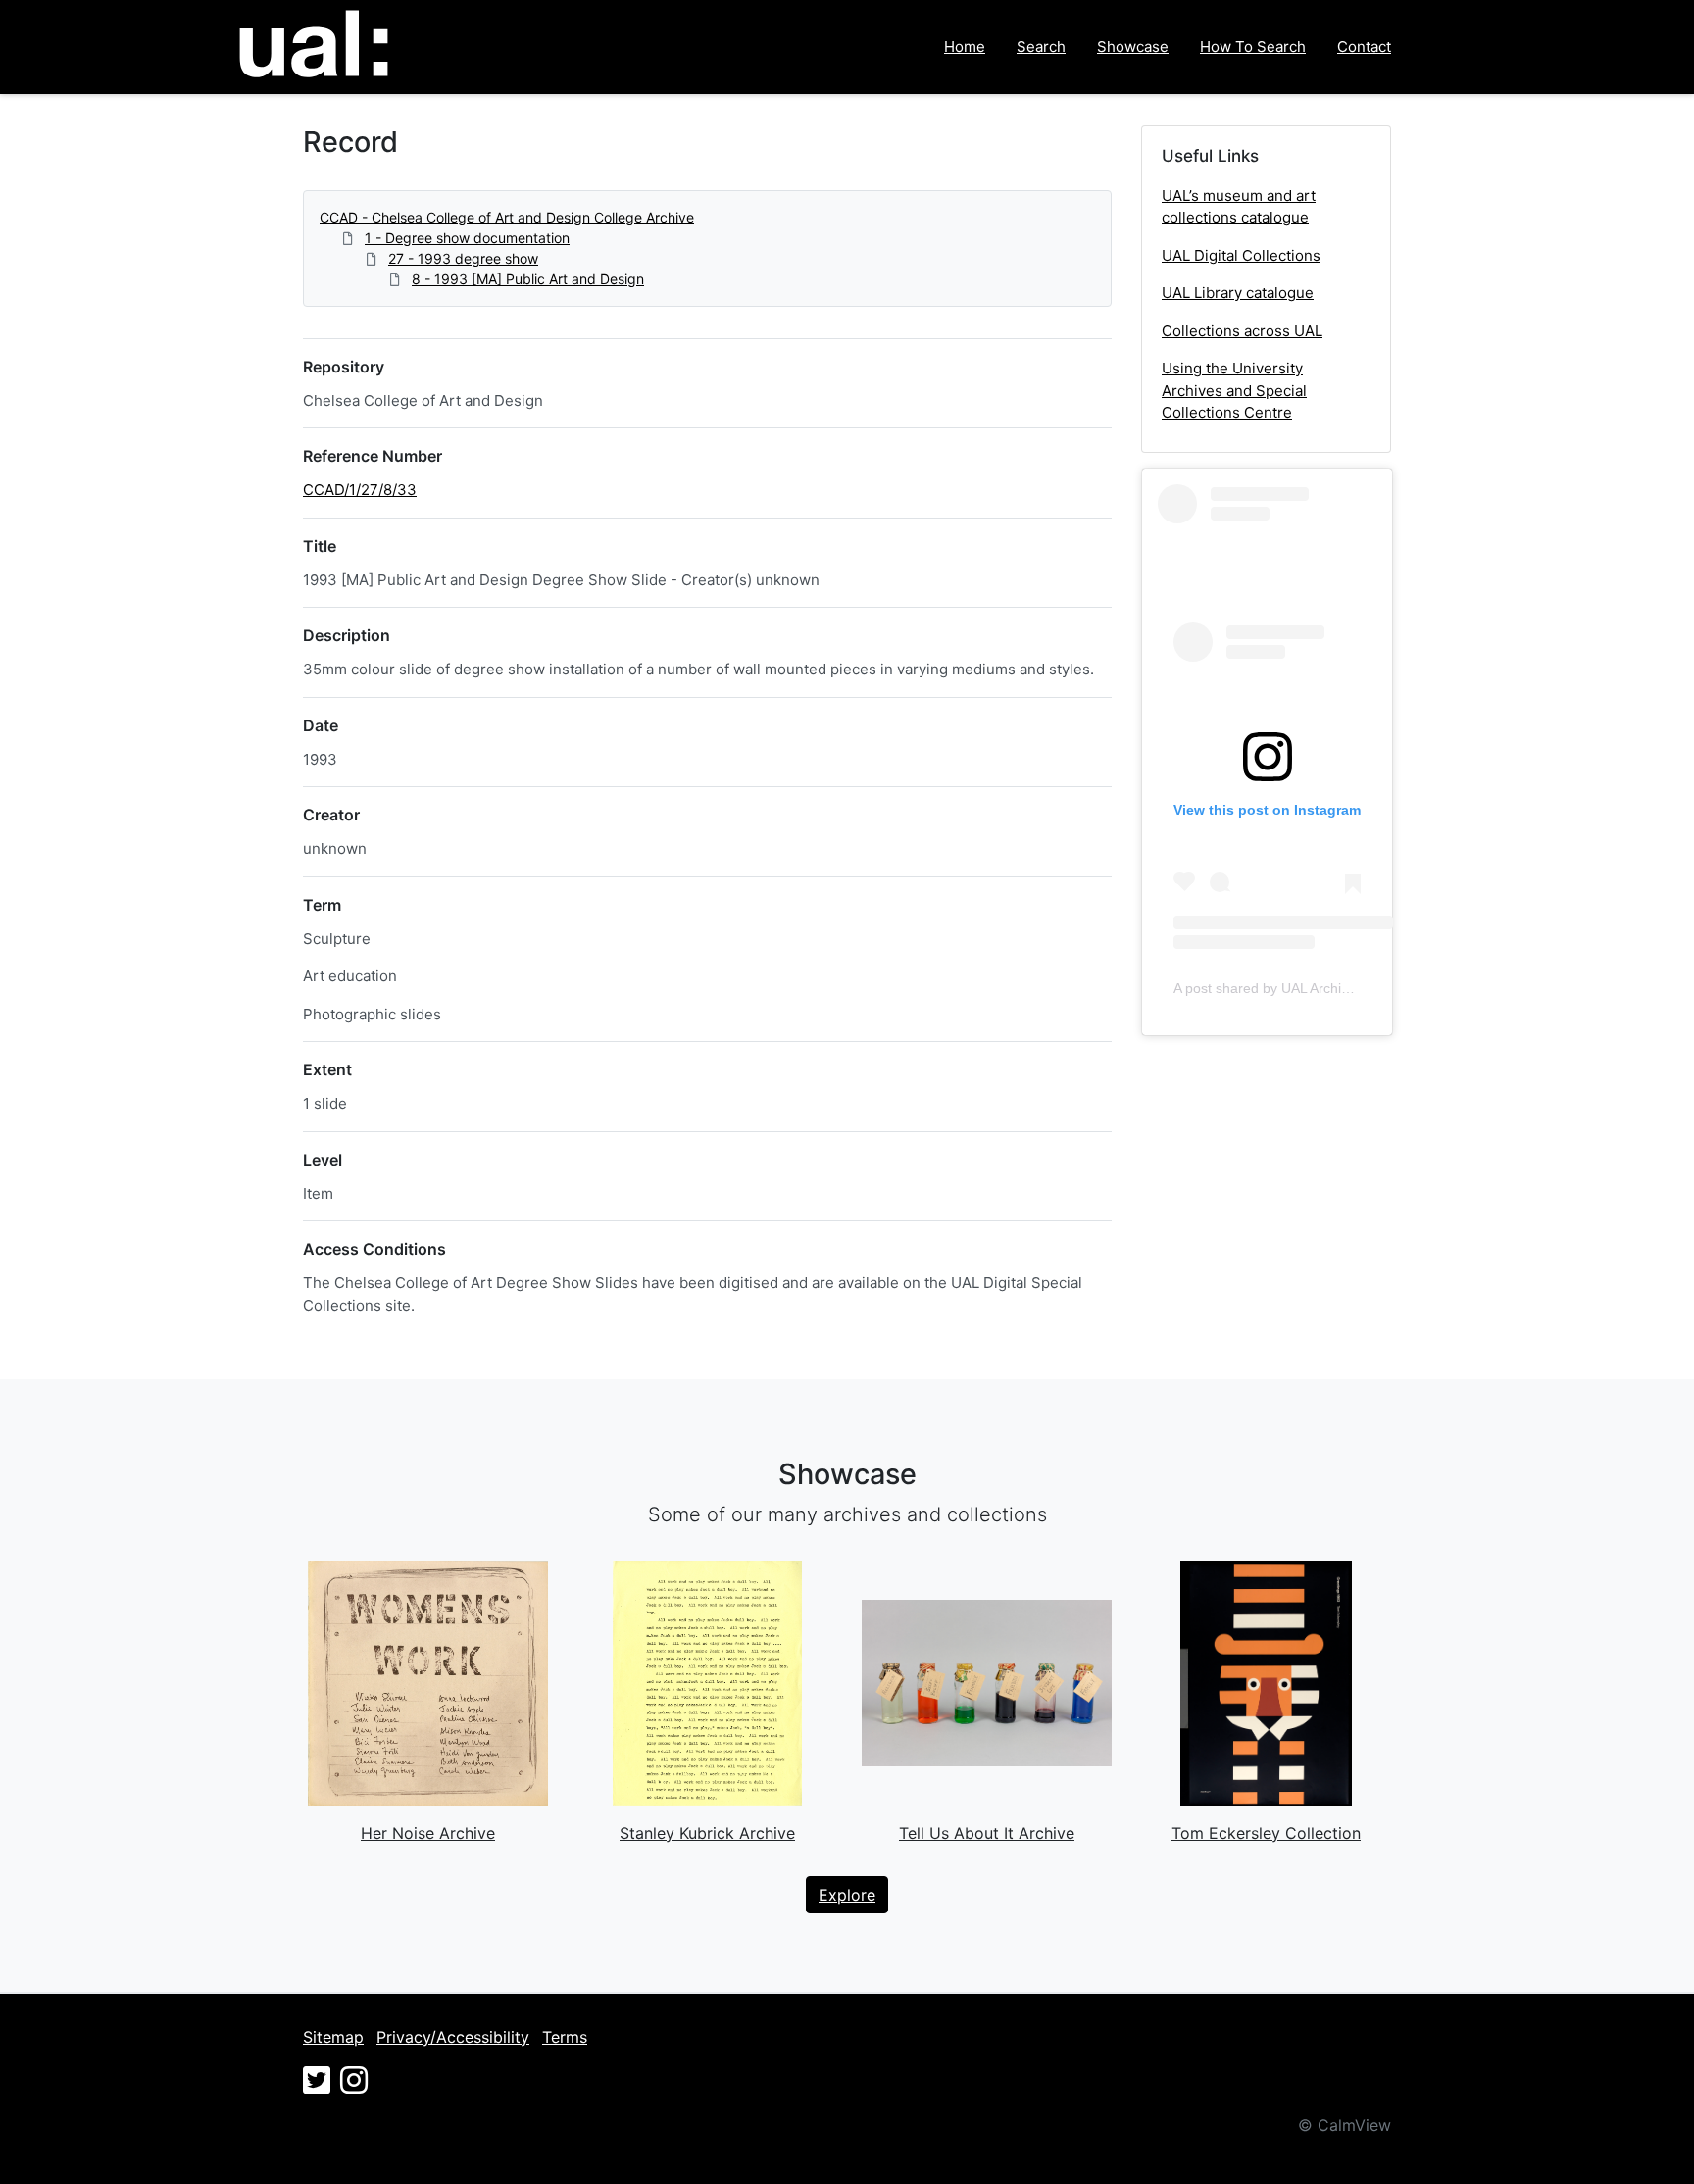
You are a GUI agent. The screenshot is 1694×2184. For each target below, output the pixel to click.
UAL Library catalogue (1238, 293)
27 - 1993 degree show (463, 258)
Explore (847, 1895)
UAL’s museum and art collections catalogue (1239, 207)
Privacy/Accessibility (453, 2037)
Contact (1364, 47)
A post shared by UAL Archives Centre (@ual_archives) (1344, 988)
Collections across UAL (1242, 331)
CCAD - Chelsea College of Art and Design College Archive (507, 217)
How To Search (1253, 47)
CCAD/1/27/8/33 (360, 490)
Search (1041, 47)
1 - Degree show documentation (467, 238)
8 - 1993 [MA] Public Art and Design (528, 279)
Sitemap (333, 2037)
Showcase (1133, 47)
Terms (565, 2037)
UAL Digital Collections (1241, 255)
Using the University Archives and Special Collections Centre (1234, 390)
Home (965, 47)
